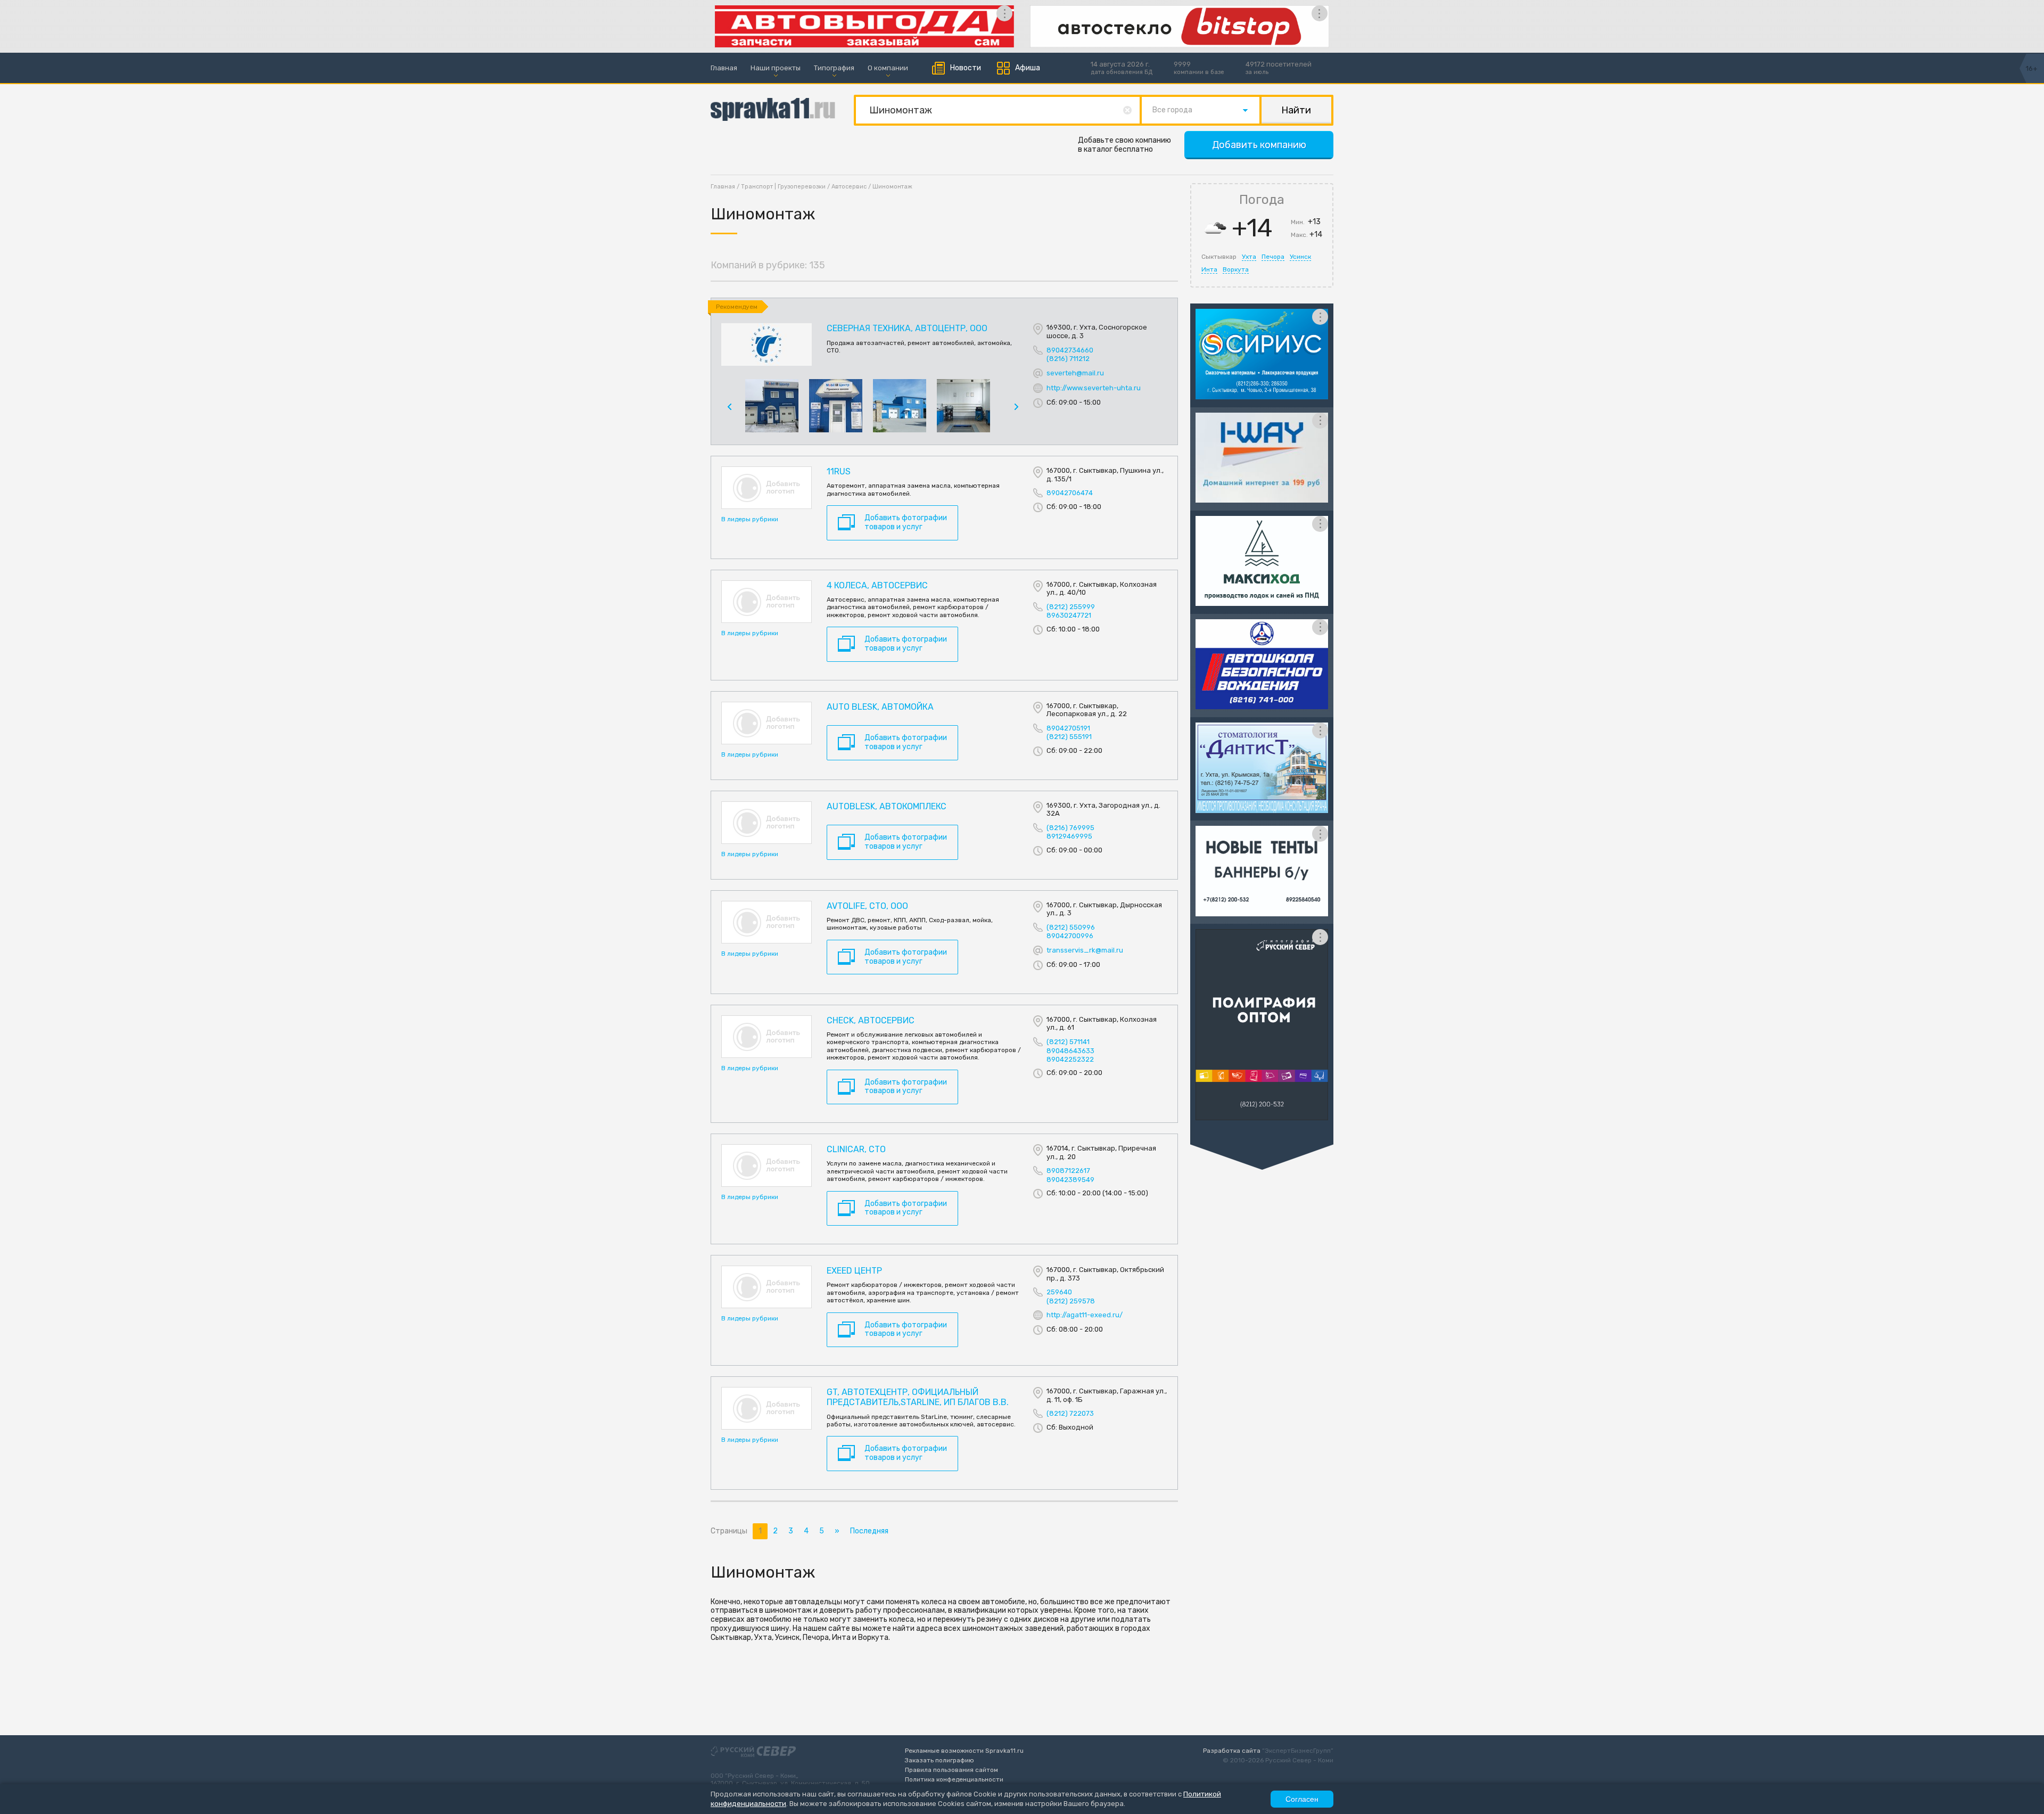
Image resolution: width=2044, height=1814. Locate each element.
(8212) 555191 (1069, 737)
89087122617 (1068, 1171)
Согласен (1302, 1799)
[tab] (1219, 257)
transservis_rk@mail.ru (1085, 950)
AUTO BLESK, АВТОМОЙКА (880, 707)
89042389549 (1070, 1180)
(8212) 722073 (1070, 1413)
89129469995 (1069, 836)
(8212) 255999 (1071, 607)
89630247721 (1069, 615)
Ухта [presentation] (1249, 257)
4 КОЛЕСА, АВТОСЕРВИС (877, 585)
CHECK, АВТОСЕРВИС (871, 1020)
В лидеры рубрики (750, 519)
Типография (834, 68)
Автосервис (849, 187)
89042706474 (1070, 493)
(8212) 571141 (1068, 1042)
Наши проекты (776, 68)
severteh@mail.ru (1075, 372)
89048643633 (1070, 1050)
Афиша (1028, 68)
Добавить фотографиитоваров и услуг (906, 522)
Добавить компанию (1259, 145)
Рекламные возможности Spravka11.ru (964, 1751)
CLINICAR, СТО (856, 1149)
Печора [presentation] (1273, 257)
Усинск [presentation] (1300, 257)
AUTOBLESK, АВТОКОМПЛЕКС (887, 806)
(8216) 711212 (1068, 359)
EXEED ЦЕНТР (854, 1271)
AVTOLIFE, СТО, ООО (867, 906)
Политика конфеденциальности (954, 1779)
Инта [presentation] (1209, 269)
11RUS (839, 471)
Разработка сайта (1232, 1751)
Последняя (869, 1531)
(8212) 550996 (1071, 927)
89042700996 (1070, 936)
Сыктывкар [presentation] (1219, 257)
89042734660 (1070, 350)
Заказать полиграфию (939, 1760)
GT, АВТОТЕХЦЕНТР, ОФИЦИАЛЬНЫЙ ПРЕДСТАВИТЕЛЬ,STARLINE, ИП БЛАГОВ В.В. (918, 1397)
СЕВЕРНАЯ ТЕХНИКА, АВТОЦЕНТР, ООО (907, 328)
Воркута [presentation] (1236, 269)
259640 (1059, 1292)
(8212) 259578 (1071, 1301)
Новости (966, 68)
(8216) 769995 (1070, 828)
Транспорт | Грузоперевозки (783, 187)
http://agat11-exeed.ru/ (1085, 1315)
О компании (888, 68)
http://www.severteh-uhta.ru (1094, 387)
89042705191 (1068, 728)
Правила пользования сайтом (951, 1770)
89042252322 (1070, 1059)
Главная (724, 68)
